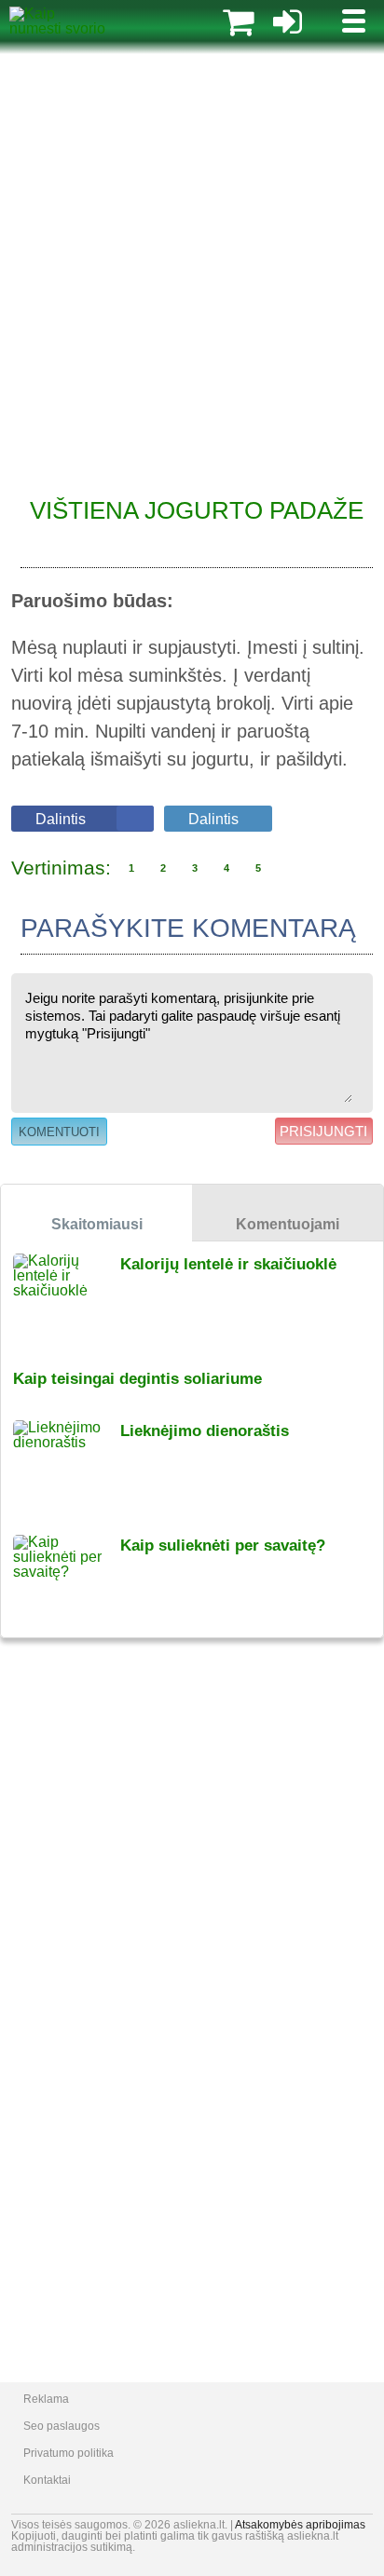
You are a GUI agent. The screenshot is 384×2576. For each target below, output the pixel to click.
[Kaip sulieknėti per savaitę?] (67, 1580)
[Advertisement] (192, 266)
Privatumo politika (69, 2453)
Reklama (46, 2399)
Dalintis (61, 819)
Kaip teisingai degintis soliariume (137, 1379)
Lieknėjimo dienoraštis (205, 1431)
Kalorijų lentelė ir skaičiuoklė (228, 1264)
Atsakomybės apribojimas (300, 2525)
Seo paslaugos (62, 2426)
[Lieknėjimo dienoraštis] (67, 1465)
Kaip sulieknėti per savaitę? (223, 1546)
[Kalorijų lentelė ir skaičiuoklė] (67, 1299)
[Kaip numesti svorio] (57, 28)
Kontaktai (47, 2480)
